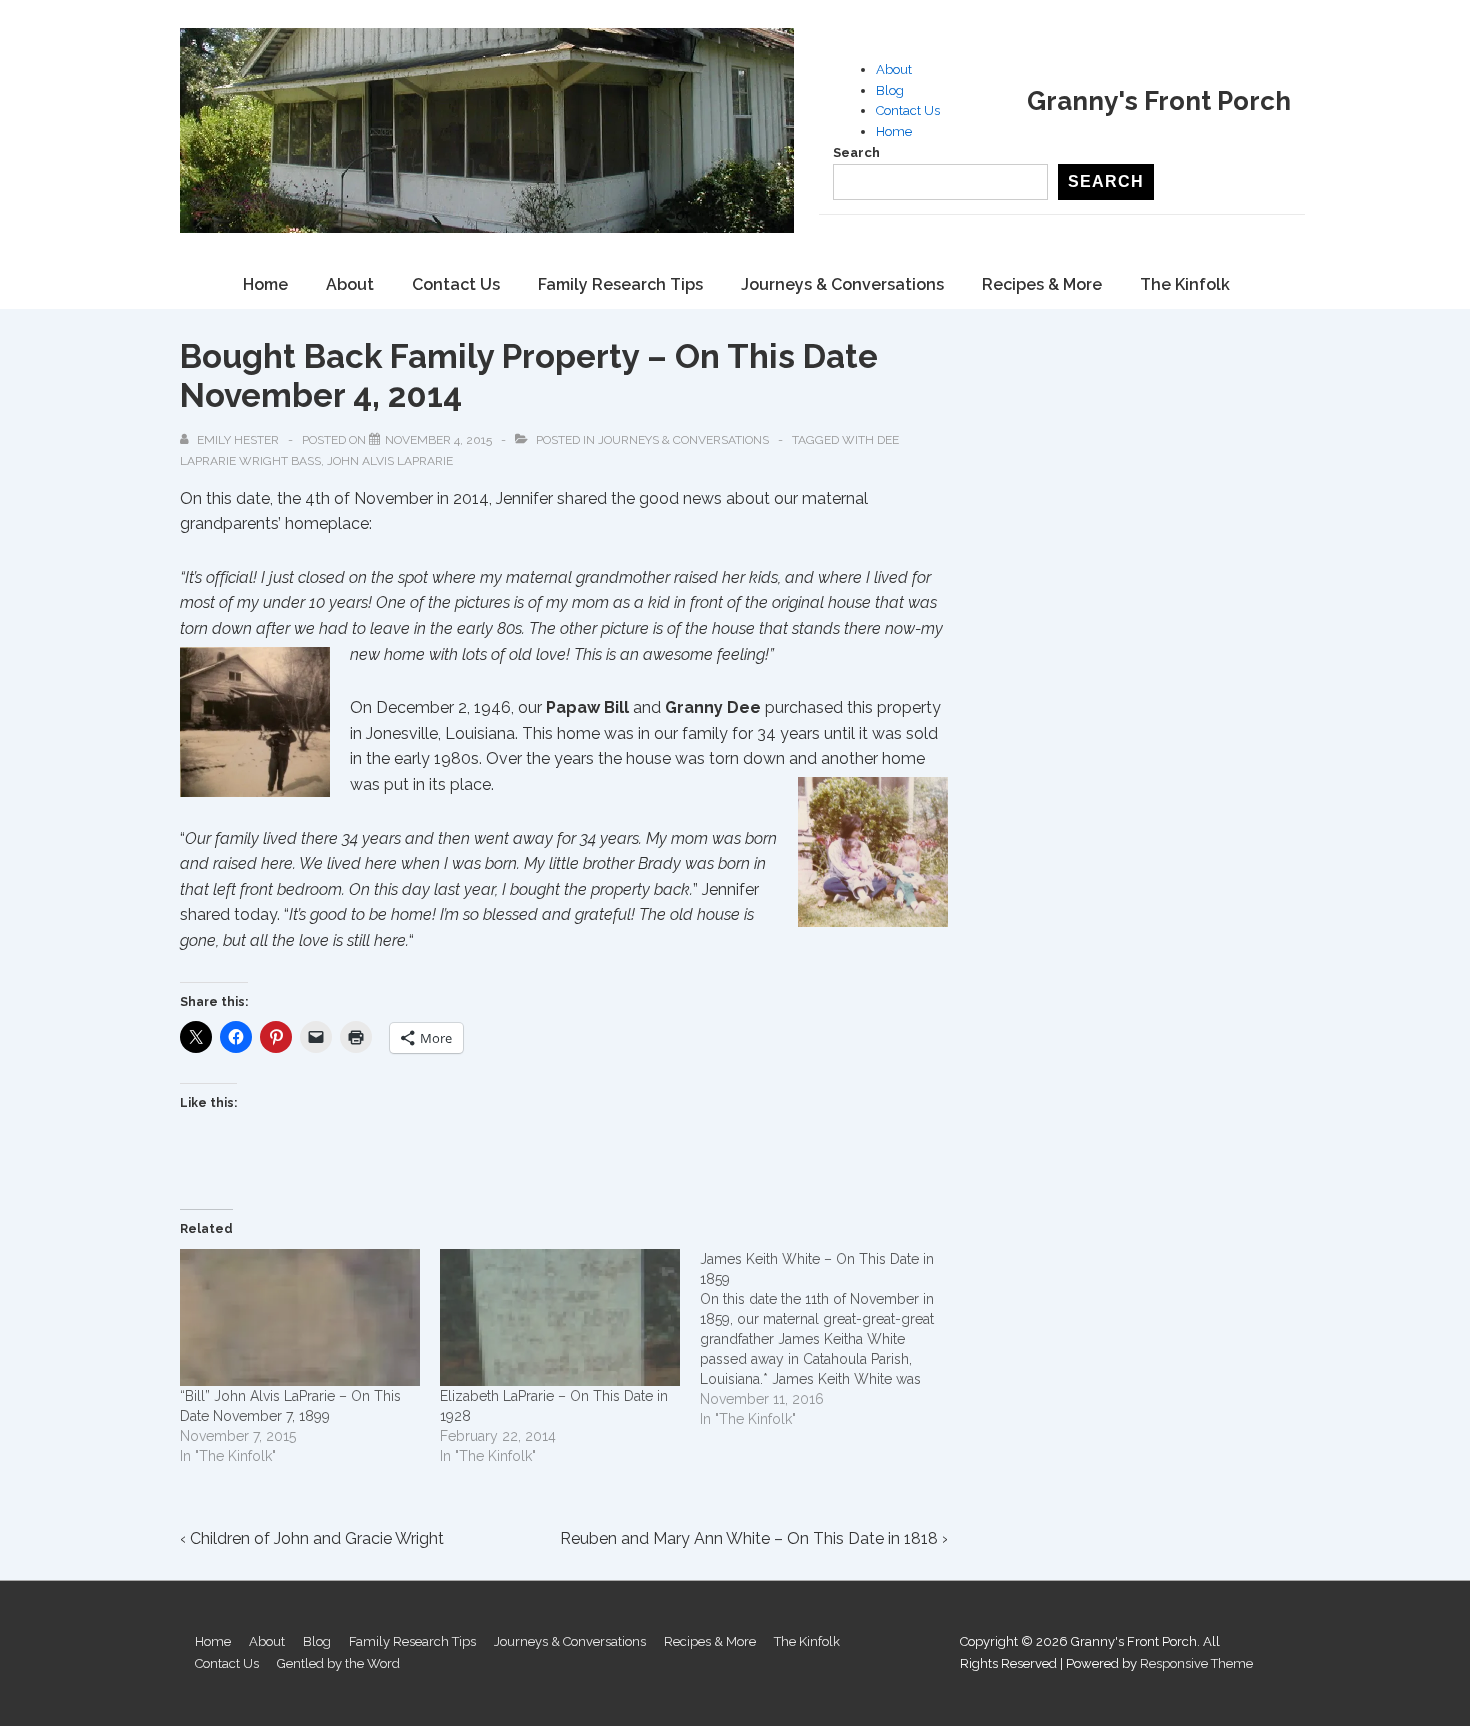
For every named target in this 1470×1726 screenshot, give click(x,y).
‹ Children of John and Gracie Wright (312, 1538)
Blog (890, 90)
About (894, 69)
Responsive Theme (1196, 1663)
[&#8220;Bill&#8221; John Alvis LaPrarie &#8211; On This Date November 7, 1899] (300, 1317)
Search (856, 152)
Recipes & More (1042, 284)
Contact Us (908, 110)
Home (894, 131)
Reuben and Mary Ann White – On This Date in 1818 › (754, 1538)
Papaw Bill (587, 707)
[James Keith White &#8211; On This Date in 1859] (830, 1339)
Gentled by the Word (338, 1663)
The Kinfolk (1185, 284)
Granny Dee (713, 707)
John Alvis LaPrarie (390, 461)
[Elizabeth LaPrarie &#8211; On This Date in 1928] (560, 1317)
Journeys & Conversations (842, 284)
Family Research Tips (620, 284)
